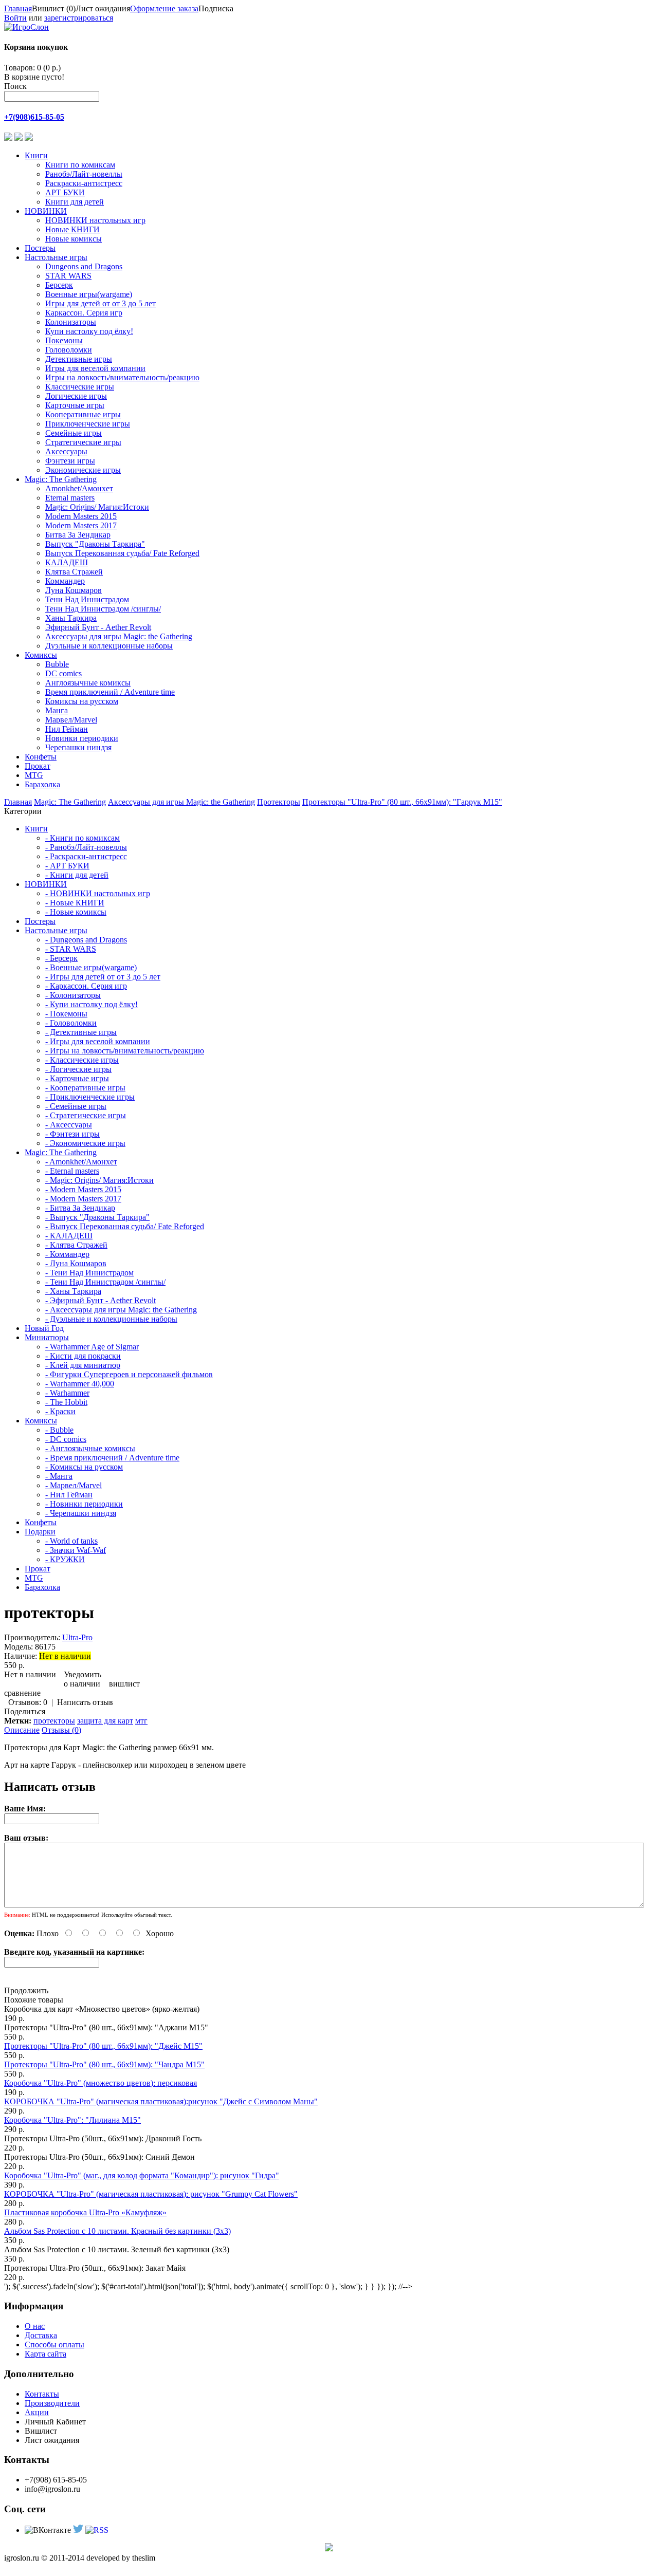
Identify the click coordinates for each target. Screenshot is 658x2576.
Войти (15, 18)
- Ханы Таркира (73, 1291)
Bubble (57, 664)
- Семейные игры (76, 1106)
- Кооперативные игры (85, 1088)
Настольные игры (56, 257)
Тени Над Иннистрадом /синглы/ (103, 609)
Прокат (38, 766)
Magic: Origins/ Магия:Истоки (97, 507)
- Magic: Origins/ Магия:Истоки (99, 1180)
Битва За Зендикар (78, 535)
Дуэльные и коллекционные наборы (109, 646)
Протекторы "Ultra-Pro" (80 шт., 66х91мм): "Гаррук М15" (402, 802)
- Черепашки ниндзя (81, 1513)
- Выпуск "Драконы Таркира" (97, 1217)
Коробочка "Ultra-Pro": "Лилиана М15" (72, 2120)
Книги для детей (75, 202)
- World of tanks (71, 1541)
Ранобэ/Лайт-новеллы (84, 174)
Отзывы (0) (61, 1730)
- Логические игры (78, 1069)
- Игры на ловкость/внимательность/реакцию (125, 1051)
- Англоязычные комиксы (90, 1448)
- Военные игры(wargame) (91, 967)
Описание (22, 1730)
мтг (141, 1721)
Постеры (40, 248)
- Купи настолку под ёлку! (92, 1004)
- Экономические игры (85, 1143)
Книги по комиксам (80, 165)
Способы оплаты (54, 2345)
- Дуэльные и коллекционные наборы (111, 1319)
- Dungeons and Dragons (86, 940)
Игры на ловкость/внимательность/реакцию (122, 377)
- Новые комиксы (76, 912)
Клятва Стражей (74, 572)
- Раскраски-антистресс (86, 856)
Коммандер (65, 581)
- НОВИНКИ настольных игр (98, 893)
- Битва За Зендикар (80, 1208)
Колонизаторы (71, 322)
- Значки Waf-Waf (76, 1550)
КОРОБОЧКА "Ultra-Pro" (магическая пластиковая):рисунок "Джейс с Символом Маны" (161, 2101)
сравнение (22, 1693)
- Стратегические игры (86, 1115)
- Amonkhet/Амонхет (81, 1162)
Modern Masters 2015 (81, 516)
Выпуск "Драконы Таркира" (95, 544)
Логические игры (76, 396)
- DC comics (66, 1439)
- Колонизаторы (73, 995)
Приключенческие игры (88, 424)
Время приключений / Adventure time (110, 692)
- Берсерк (61, 958)
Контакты (42, 2394)
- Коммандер (67, 1254)
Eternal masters (70, 498)
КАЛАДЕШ (67, 562)
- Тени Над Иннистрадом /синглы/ (105, 1282)
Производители (52, 2403)
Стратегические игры (83, 442)
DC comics (63, 673)
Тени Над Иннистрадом (87, 599)
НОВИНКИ (46, 211)
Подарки (40, 1532)
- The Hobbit (66, 1402)
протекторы (54, 1721)
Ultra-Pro (77, 1637)
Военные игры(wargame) (89, 294)
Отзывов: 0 (28, 1702)
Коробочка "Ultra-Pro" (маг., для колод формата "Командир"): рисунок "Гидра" (142, 2175)
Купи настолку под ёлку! (89, 331)
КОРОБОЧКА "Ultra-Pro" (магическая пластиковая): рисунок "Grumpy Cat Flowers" (151, 2194)
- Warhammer (67, 1393)
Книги (36, 155)
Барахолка (42, 784)
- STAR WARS (71, 949)
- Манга (59, 1476)
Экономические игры (83, 470)
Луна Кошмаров (74, 590)
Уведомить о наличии (83, 1679)
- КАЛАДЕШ (69, 1236)
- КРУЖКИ (65, 1559)
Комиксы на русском (82, 701)
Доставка (41, 2335)
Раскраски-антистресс (84, 183)
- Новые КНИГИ (75, 903)
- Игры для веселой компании (98, 1041)
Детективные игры (79, 359)
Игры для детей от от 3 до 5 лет (100, 303)
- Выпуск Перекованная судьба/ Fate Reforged (125, 1226)
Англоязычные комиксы (88, 683)
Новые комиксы (74, 239)
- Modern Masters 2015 (83, 1189)
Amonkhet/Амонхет (79, 488)
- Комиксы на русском (84, 1467)
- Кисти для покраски (83, 1356)
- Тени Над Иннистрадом (89, 1273)
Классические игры (80, 387)
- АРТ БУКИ (67, 866)
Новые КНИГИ (72, 229)
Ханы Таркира (71, 618)
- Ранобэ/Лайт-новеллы (86, 847)
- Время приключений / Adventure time (112, 1458)
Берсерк (59, 285)
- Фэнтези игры (72, 1134)
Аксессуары (66, 451)
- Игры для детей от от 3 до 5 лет (103, 977)
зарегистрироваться (79, 18)
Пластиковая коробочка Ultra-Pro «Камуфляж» (85, 2212)
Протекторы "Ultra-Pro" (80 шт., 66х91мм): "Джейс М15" (103, 2046)
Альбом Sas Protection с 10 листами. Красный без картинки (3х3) (117, 2231)
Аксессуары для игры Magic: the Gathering (119, 636)
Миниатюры (47, 1337)
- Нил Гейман (69, 1495)
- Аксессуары (69, 1125)
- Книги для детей (77, 875)
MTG (34, 775)
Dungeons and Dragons (84, 266)
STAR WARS (68, 276)
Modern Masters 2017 (81, 525)
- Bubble (59, 1430)
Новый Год (44, 1328)
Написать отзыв (85, 1702)
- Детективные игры (81, 1032)
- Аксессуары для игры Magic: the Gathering (121, 1310)
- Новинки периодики (84, 1504)
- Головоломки (71, 1023)
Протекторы (279, 802)
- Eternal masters (72, 1171)
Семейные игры (74, 433)
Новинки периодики (82, 738)
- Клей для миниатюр (83, 1365)
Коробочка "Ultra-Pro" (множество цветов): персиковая (100, 2083)
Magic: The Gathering (61, 479)
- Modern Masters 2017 (83, 1199)
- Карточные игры (77, 1078)
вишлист (124, 1684)
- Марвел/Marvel (74, 1485)
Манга (57, 710)
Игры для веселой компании (95, 368)
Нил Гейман (67, 729)
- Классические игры (82, 1060)
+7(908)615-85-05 (34, 117)
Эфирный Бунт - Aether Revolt (98, 627)
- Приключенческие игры (90, 1097)
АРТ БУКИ (65, 192)
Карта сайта (45, 2354)
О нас (35, 2326)
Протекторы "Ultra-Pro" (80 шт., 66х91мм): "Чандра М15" (104, 2064)
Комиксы (41, 655)
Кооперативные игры (83, 414)
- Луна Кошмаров (76, 1263)
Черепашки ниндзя (78, 747)
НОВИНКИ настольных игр (95, 220)
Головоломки (69, 350)
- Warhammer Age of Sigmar (92, 1347)
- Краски (60, 1411)
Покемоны (64, 340)
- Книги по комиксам (83, 838)
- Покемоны (66, 1014)
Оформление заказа (164, 8)
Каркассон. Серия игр (84, 313)
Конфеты (41, 757)
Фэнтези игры (70, 461)
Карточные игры (75, 405)
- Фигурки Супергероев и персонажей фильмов (129, 1374)
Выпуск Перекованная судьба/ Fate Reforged (122, 553)
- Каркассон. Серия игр (86, 986)
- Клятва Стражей (76, 1245)
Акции (37, 2412)
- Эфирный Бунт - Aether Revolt (100, 1300)
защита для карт (105, 1721)
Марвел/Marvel (71, 720)
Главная (18, 8)
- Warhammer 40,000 (80, 1384)
